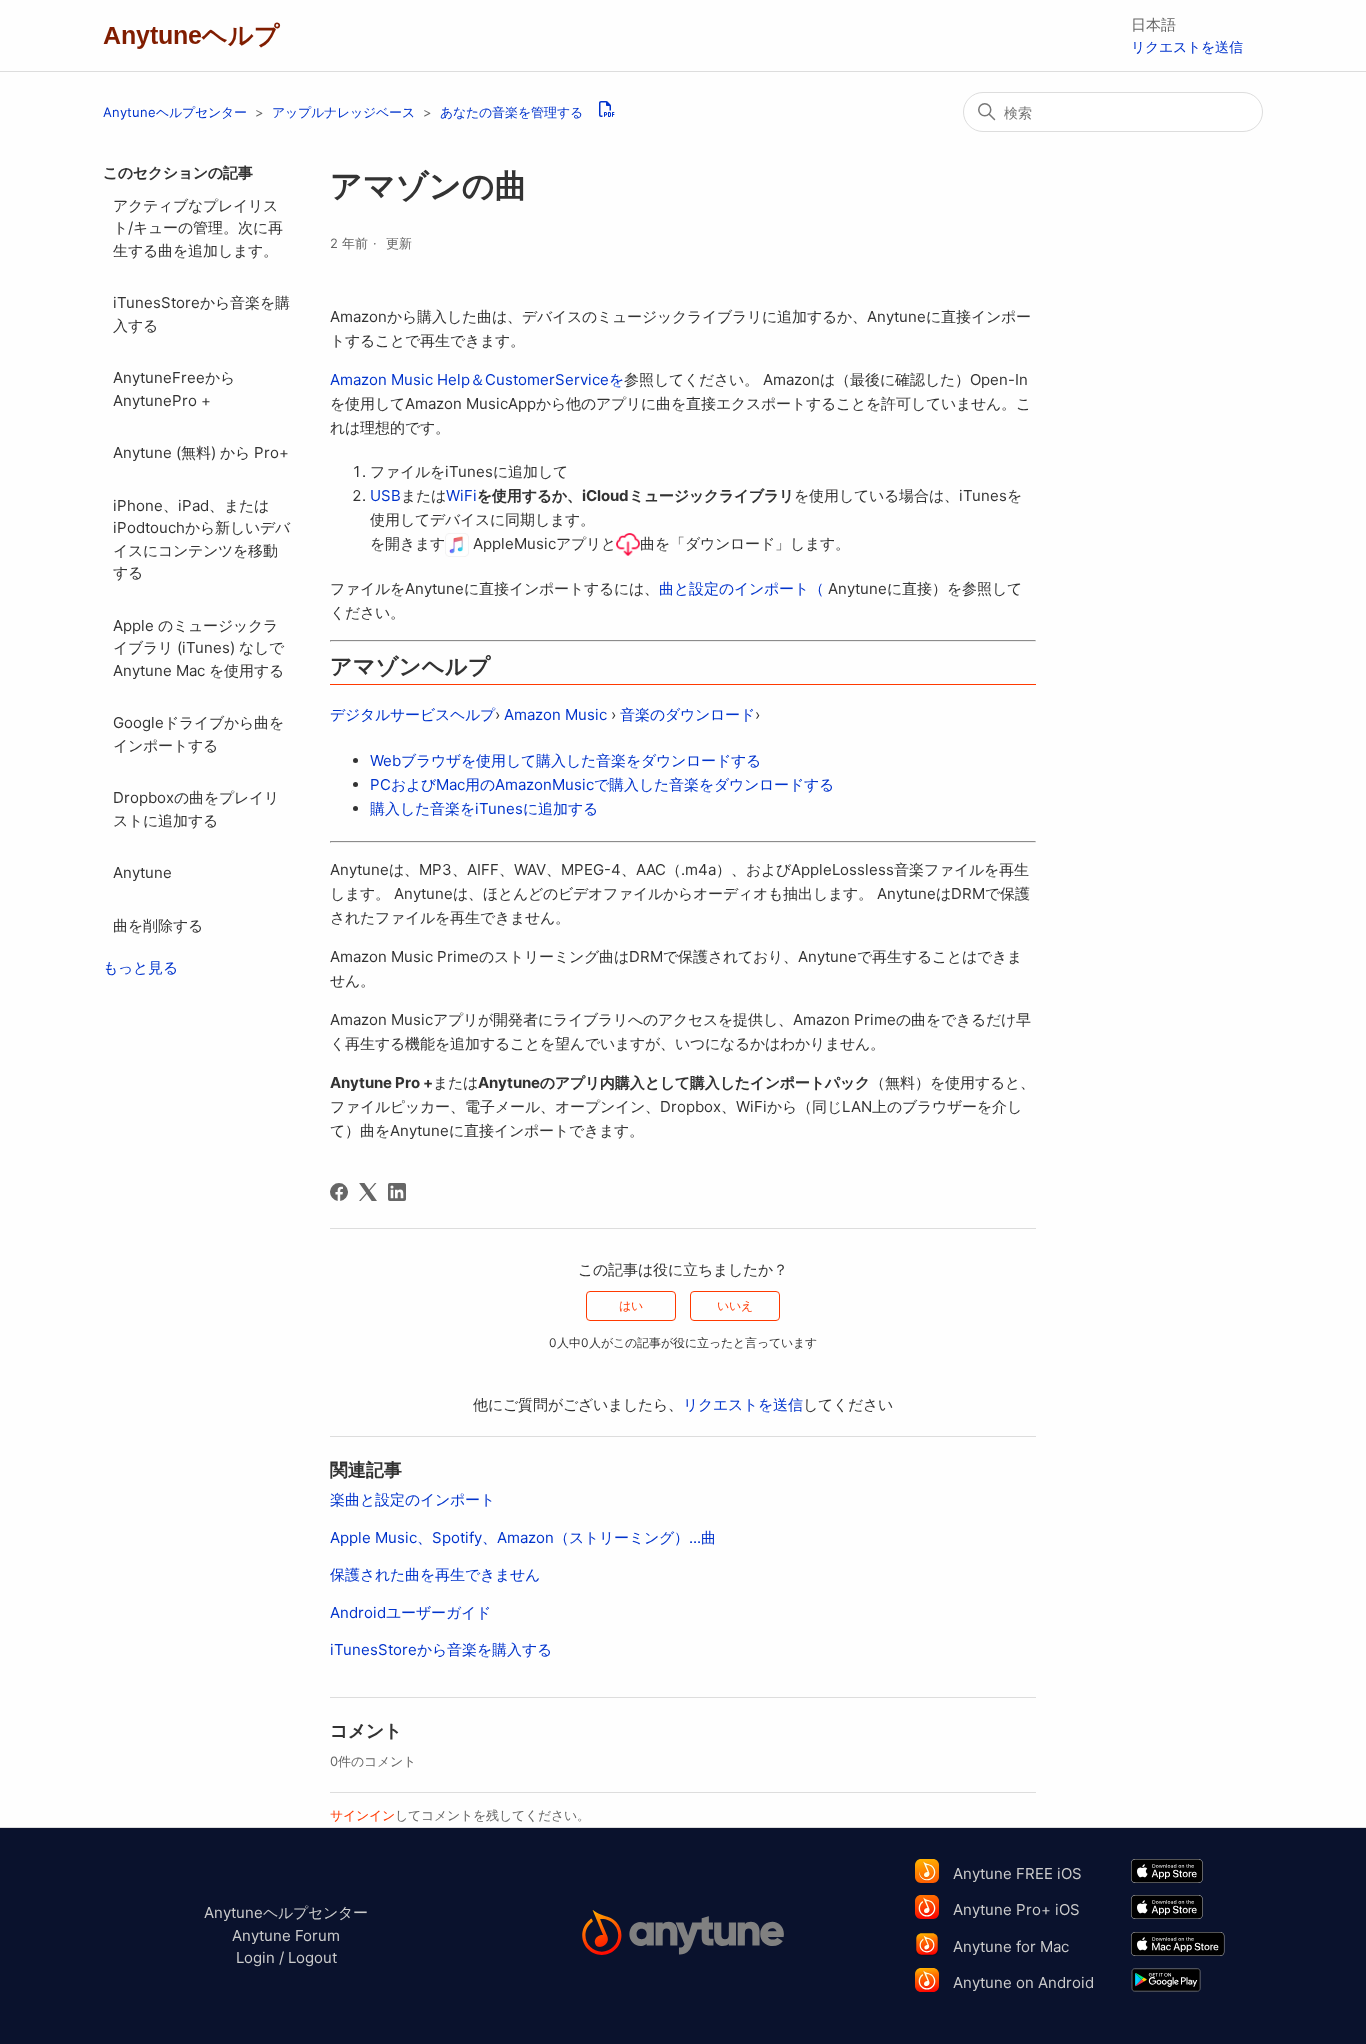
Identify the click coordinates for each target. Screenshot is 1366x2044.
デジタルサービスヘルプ (412, 714)
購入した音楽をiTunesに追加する (484, 808)
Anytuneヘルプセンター (175, 112)
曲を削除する (158, 925)
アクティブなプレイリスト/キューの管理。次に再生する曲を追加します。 (198, 228)
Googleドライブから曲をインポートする (198, 734)
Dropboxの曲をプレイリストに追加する (196, 809)
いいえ (735, 1305)
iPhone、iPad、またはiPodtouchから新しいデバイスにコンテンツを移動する (201, 539)
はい (631, 1305)
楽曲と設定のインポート (412, 1499)
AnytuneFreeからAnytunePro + (174, 389)
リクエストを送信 (1187, 46)
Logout (312, 1957)
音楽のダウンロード (687, 714)
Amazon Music (555, 714)
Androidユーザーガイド (410, 1612)
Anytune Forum (286, 1935)
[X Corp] (368, 1192)
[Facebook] (339, 1192)
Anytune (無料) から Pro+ (201, 452)
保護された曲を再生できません (435, 1574)
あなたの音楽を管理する (511, 112)
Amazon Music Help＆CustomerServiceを (477, 379)
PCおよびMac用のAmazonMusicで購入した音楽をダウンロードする (602, 784)
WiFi (461, 495)
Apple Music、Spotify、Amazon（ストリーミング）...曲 (523, 1537)
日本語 (1153, 24)
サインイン (362, 1815)
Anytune (142, 872)
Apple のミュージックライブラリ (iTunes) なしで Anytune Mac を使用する (198, 648)
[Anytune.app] (683, 1935)
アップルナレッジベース (343, 112)
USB (385, 495)
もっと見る (140, 967)
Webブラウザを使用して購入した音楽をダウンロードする (565, 760)
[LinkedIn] (397, 1192)
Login (255, 1957)
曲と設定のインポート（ (741, 588)
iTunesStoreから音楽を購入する (201, 314)
